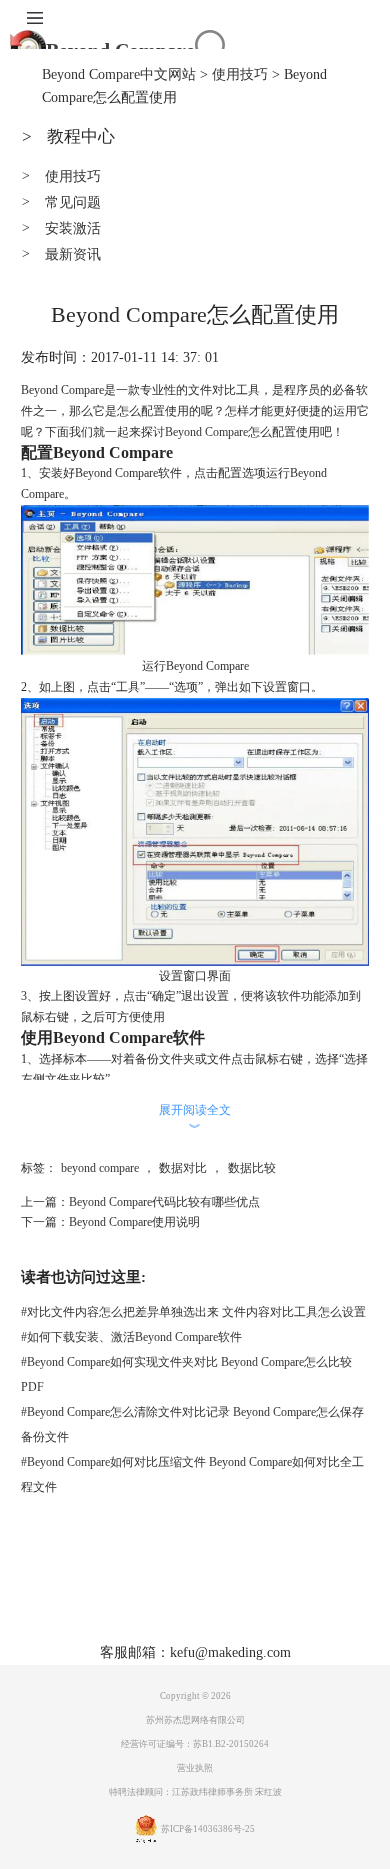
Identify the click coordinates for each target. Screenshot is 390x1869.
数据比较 (252, 1168)
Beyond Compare (206, 432)
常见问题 (61, 202)
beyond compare (100, 1168)
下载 (158, 1598)
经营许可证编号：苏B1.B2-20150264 (195, 1744)
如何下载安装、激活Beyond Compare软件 (131, 1337)
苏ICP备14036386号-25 (208, 1829)
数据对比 (183, 1168)
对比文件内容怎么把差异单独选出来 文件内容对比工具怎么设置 (193, 1312)
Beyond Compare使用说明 (134, 1222)
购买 (201, 1598)
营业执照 (195, 1768)
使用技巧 (240, 74)
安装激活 (61, 228)
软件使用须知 (235, 1627)
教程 (244, 1598)
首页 (72, 1598)
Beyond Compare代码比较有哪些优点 (164, 1202)
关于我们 (149, 1627)
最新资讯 (61, 254)
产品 (115, 1598)
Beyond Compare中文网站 (119, 74)
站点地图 (303, 1598)
